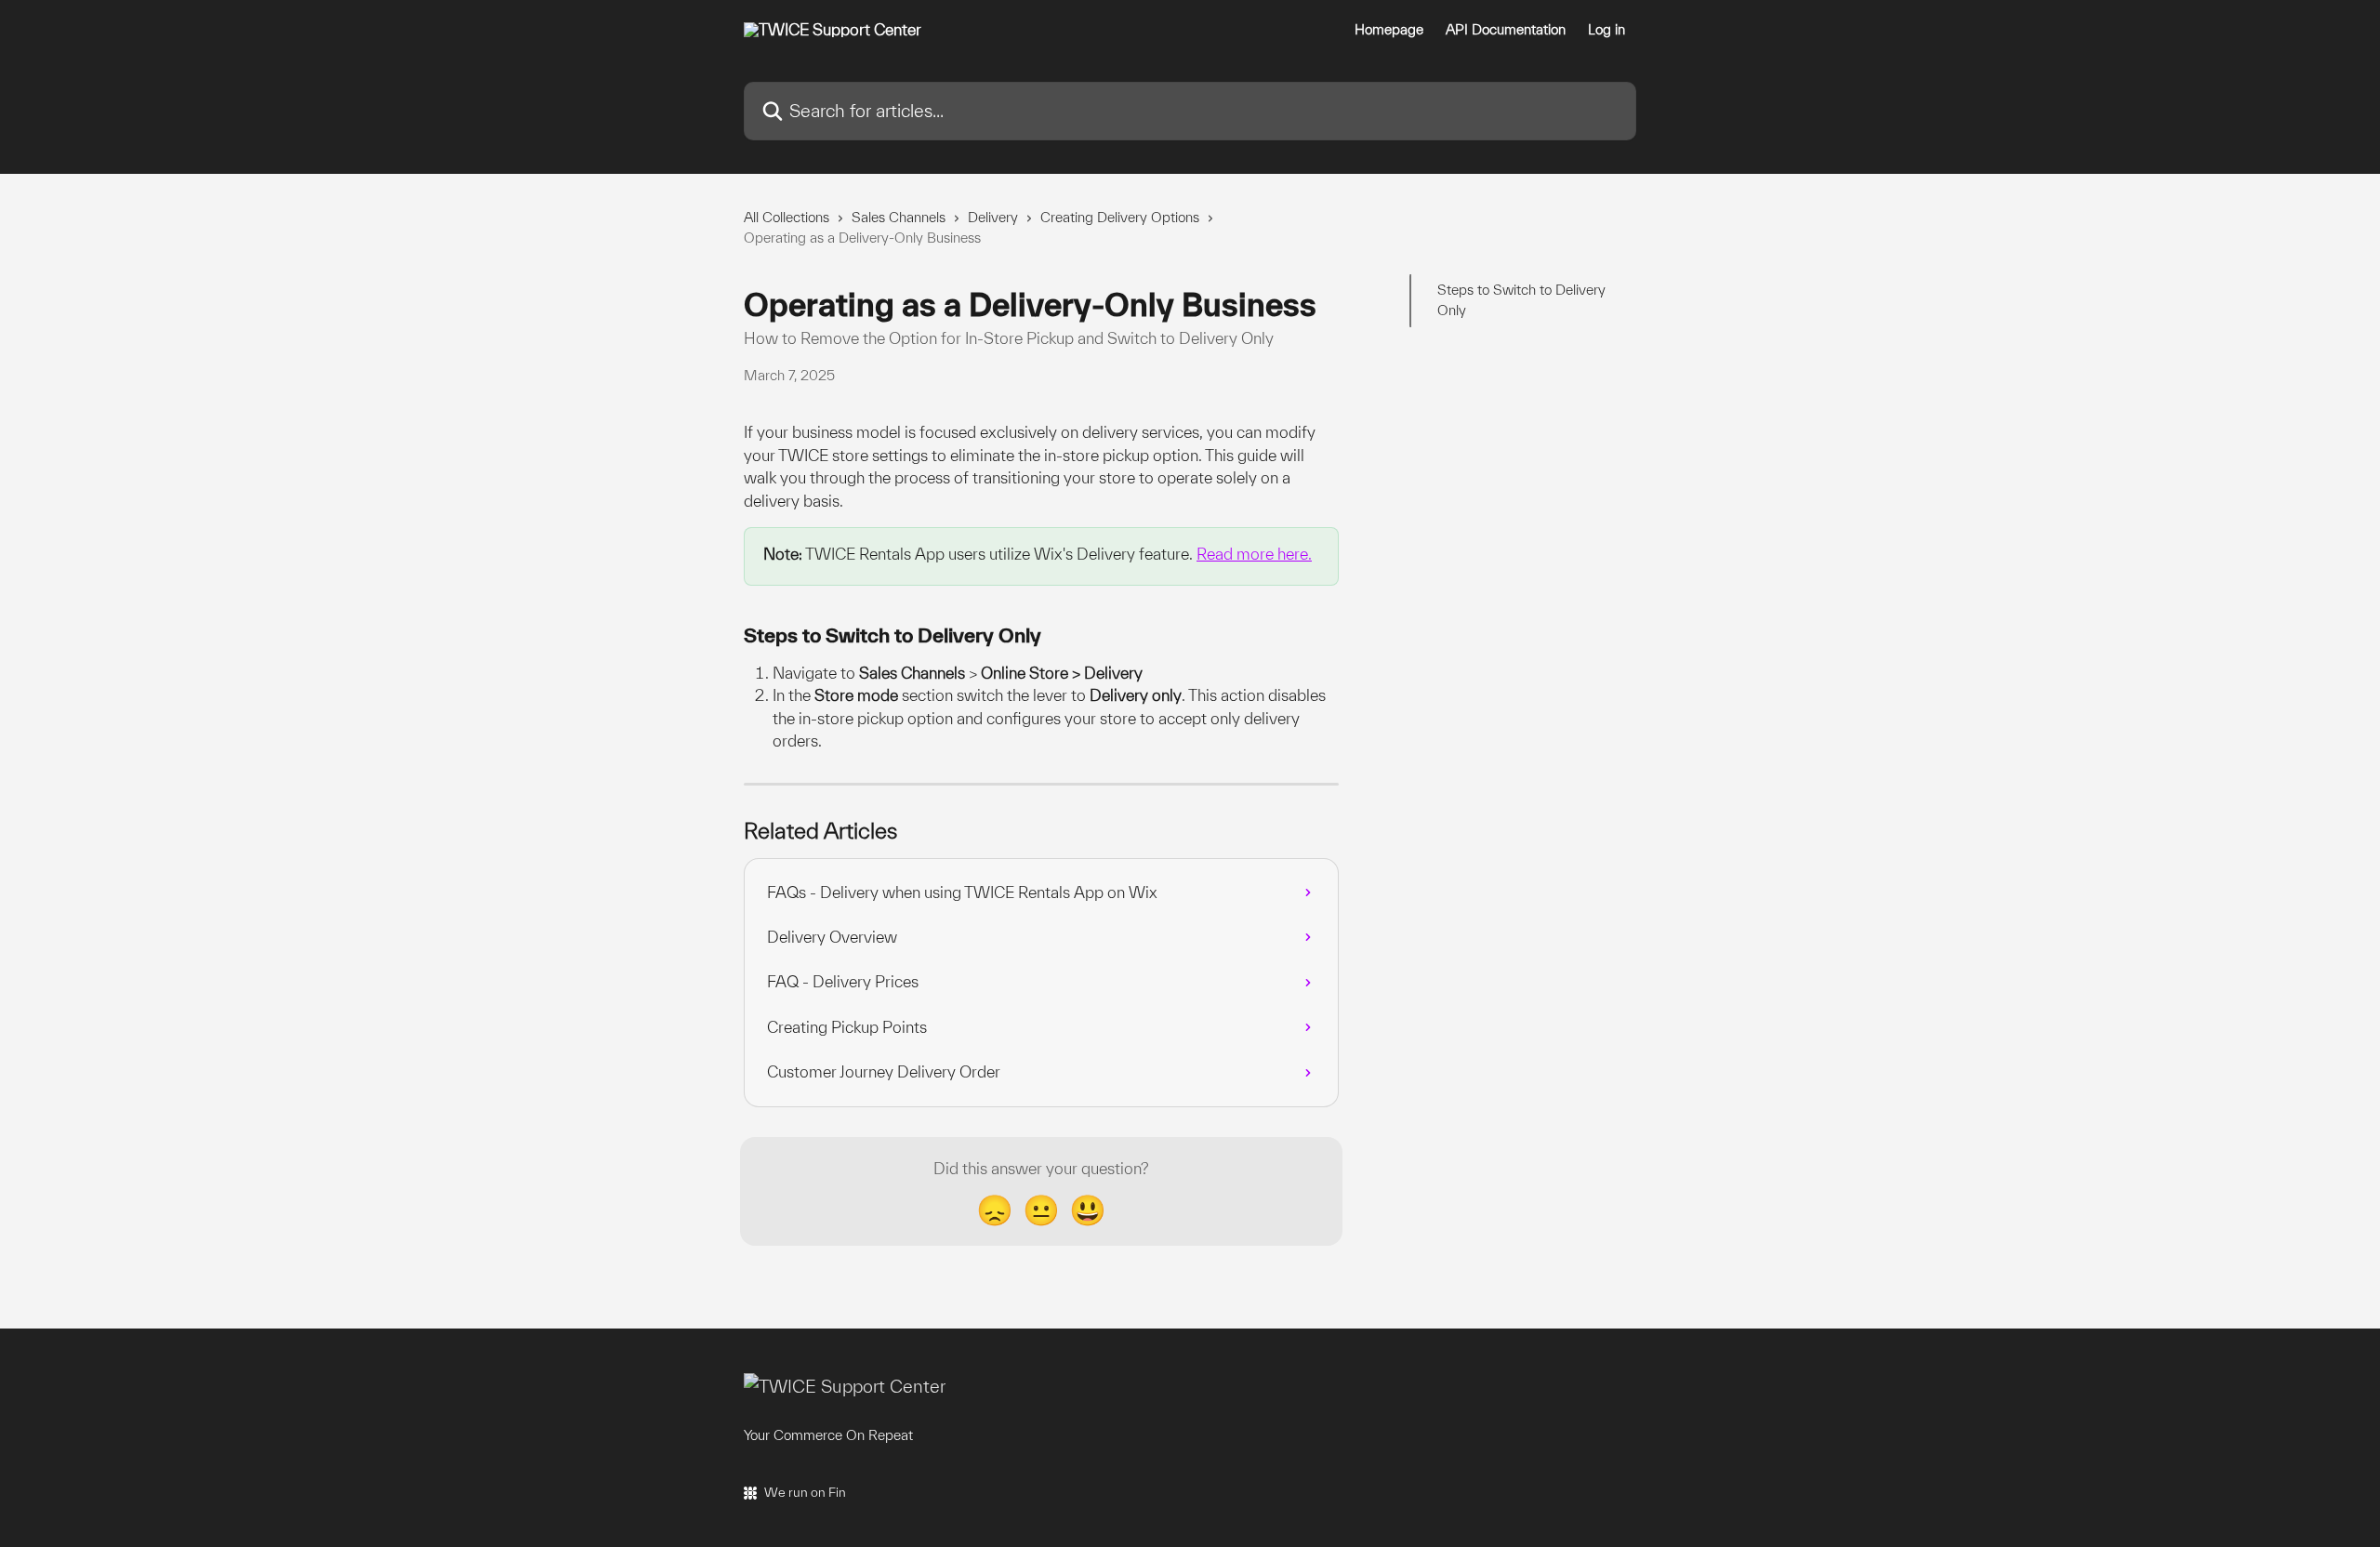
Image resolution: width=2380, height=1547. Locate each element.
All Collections (787, 217)
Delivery (993, 217)
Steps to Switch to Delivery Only (1521, 300)
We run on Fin (805, 1492)
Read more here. (1254, 554)
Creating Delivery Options (1120, 217)
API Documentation (1506, 30)
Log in (1606, 30)
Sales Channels (899, 217)
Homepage (1389, 30)
